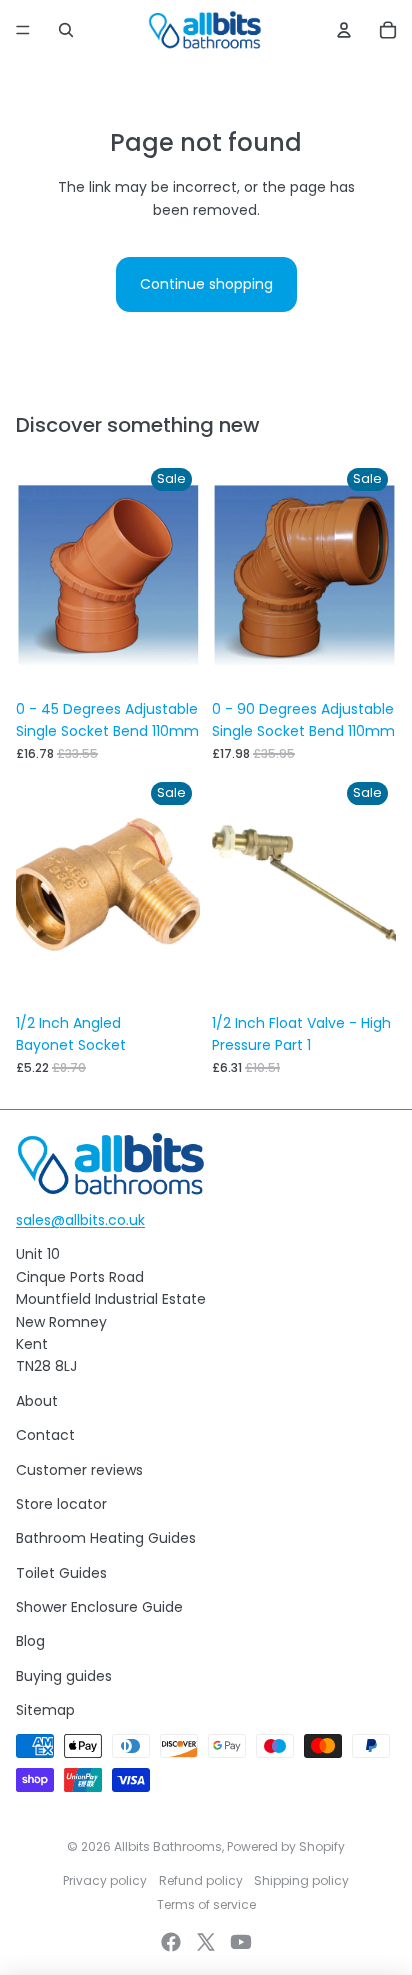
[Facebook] (171, 1942)
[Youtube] (241, 1942)
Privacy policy (105, 1880)
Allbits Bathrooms (168, 1846)
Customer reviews (79, 1470)
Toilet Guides (61, 1573)
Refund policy (201, 1880)
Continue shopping (206, 284)
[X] (206, 1942)
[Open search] (66, 30)
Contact (45, 1435)
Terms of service (206, 1904)
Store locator (61, 1504)
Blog (30, 1641)
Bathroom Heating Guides (106, 1538)
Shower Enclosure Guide (99, 1607)
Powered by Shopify (286, 1846)
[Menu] (23, 30)
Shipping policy (301, 1880)
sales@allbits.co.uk (80, 1220)
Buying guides (64, 1676)
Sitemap (45, 1710)
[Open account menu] (344, 30)
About (37, 1401)
